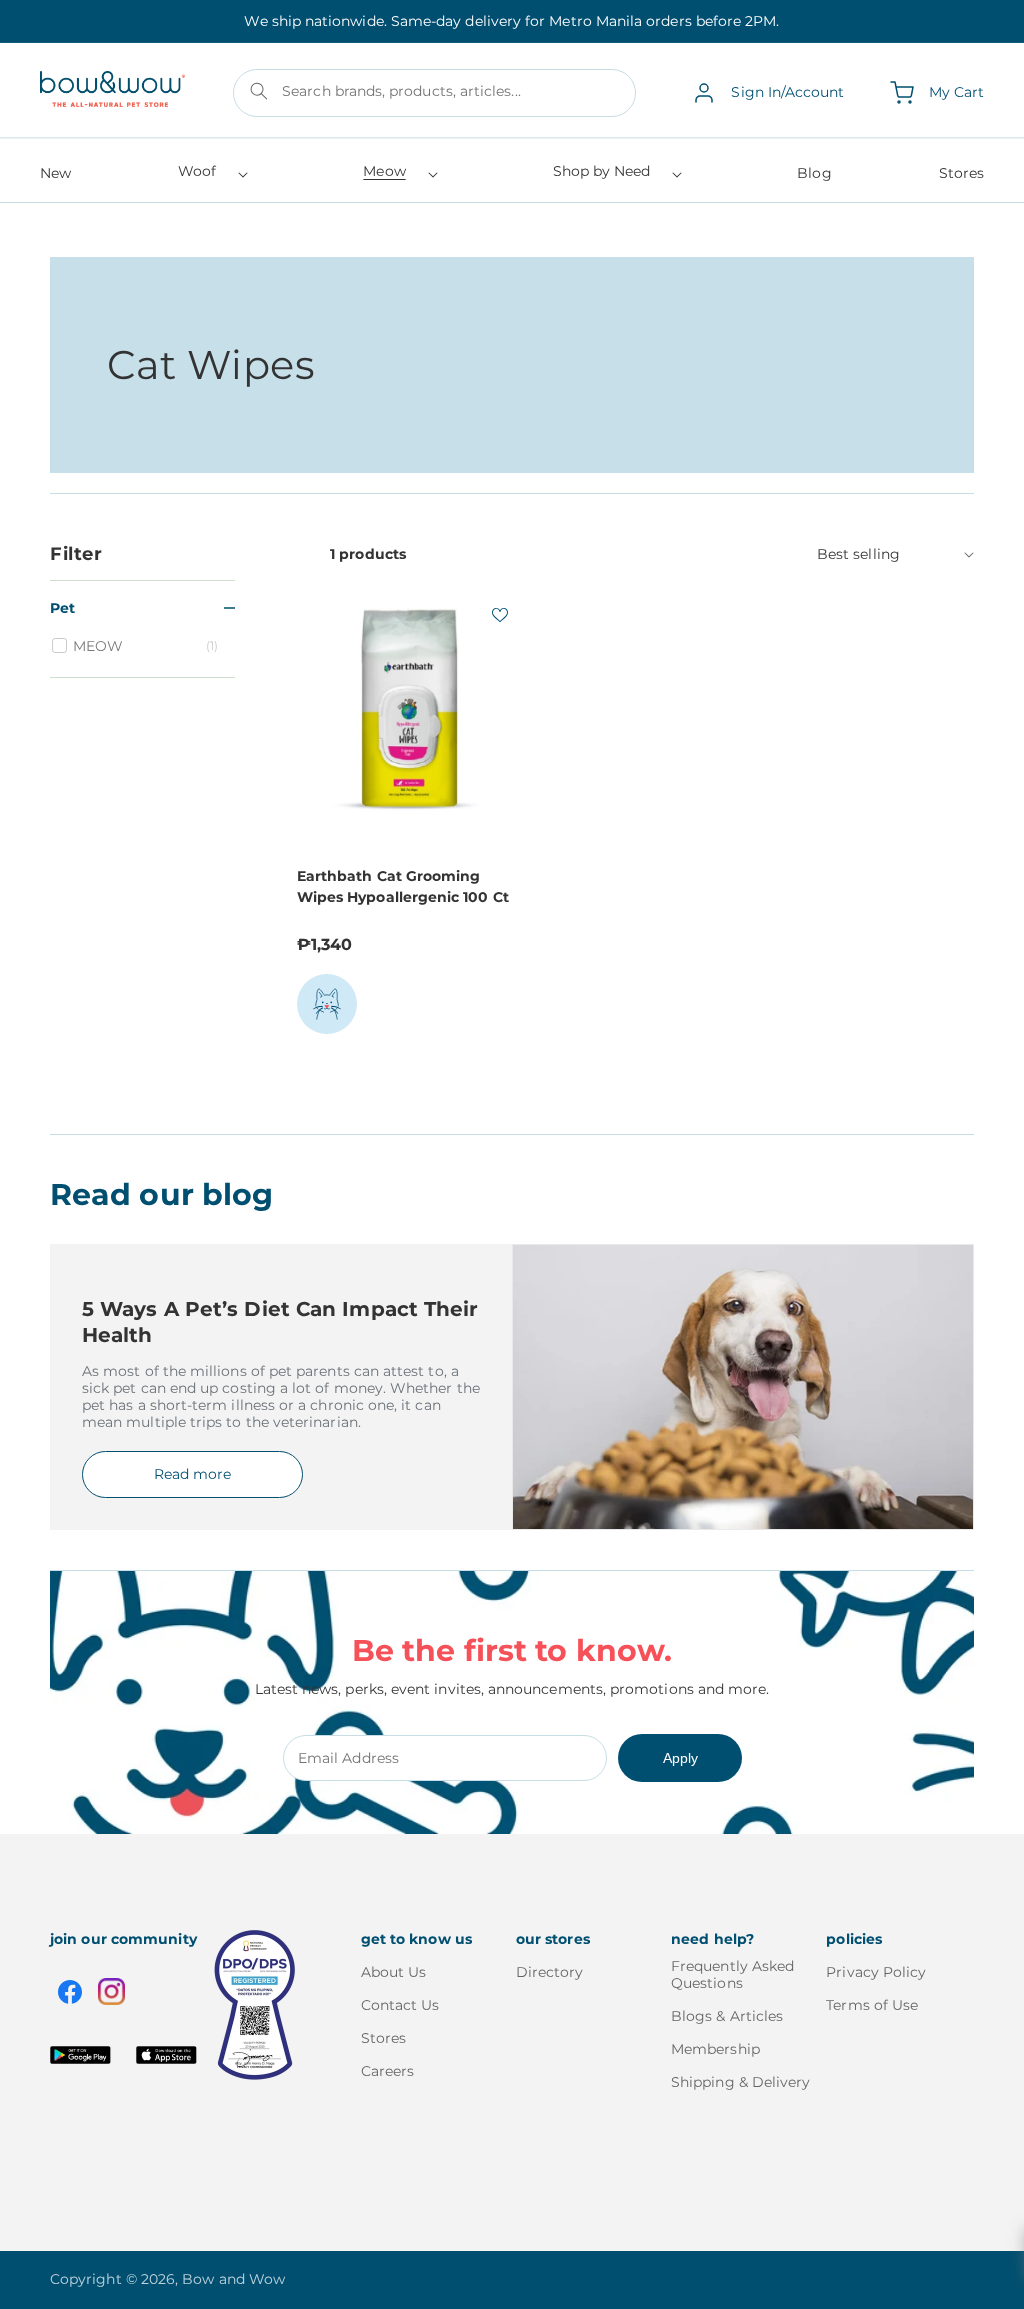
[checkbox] (145, 646)
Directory (550, 1972)
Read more (192, 1474)
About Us (394, 1972)
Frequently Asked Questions (732, 1975)
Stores (383, 2038)
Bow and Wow (233, 2279)
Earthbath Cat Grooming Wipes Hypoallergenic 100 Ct (403, 886)
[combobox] (434, 93)
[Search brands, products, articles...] (259, 91)
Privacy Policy (876, 1972)
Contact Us (400, 2005)
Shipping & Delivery (740, 2082)
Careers (388, 2071)
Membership (715, 2049)
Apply (680, 1758)
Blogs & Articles (727, 2016)
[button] (211, 177)
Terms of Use (872, 2005)
